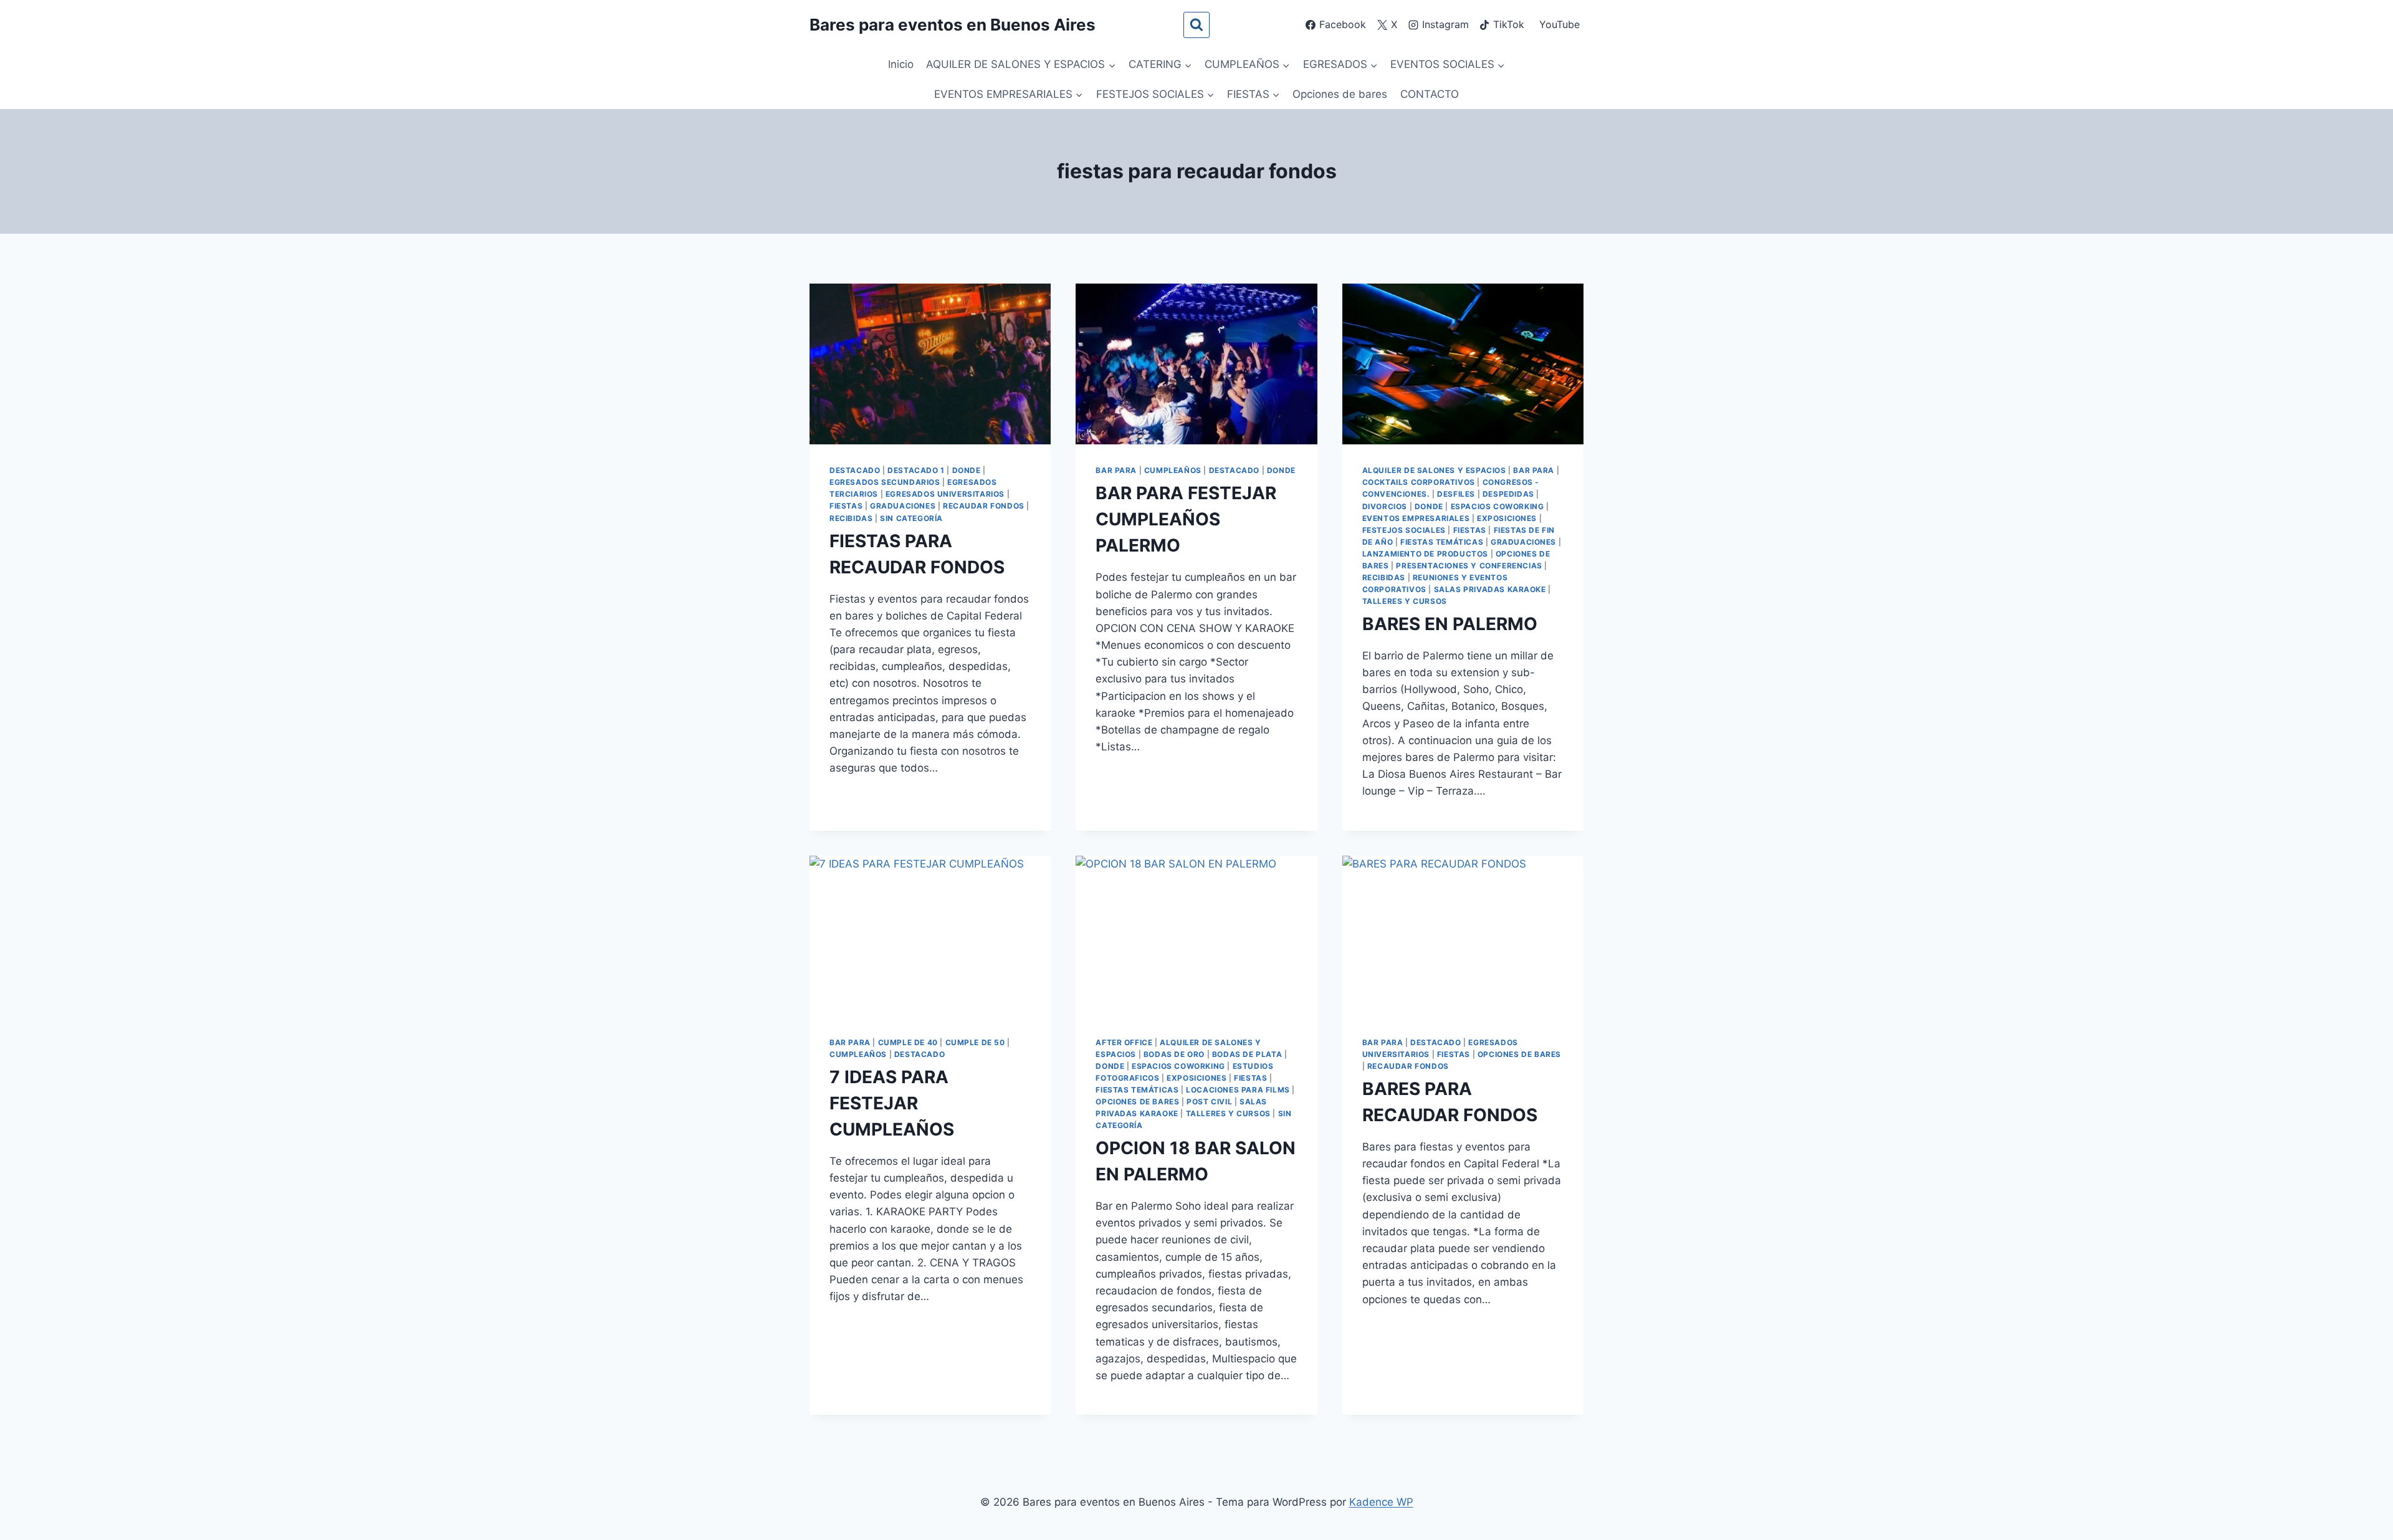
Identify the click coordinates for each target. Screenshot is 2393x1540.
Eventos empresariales (1416, 518)
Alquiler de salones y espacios (1434, 470)
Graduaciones (903, 506)
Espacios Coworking (1497, 506)
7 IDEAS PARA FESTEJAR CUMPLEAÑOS (892, 1103)
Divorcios (1385, 506)
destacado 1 (916, 470)
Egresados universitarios (945, 494)
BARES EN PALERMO (1450, 624)
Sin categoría (911, 518)
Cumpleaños (1173, 470)
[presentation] (930, 364)
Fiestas (846, 506)
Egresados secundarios (885, 482)
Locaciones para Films (1238, 1090)
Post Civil (1209, 1102)
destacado (855, 470)
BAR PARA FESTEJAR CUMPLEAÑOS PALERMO (1186, 519)
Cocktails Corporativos (1419, 482)
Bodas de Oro (1174, 1054)
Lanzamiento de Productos (1425, 554)
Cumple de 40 (908, 1042)
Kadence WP (1381, 1502)
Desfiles (1456, 494)
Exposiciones (1507, 518)
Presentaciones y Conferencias (1469, 566)
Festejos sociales (1404, 530)
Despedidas (1508, 494)
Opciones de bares (1340, 94)
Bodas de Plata (1247, 1054)
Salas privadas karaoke (1490, 589)
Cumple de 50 (975, 1042)
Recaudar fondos (984, 506)
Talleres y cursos (1405, 601)
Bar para (1116, 470)
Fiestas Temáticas (1442, 542)
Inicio (901, 64)
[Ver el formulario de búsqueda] (1196, 25)
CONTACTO (1430, 94)
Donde (967, 470)
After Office (1124, 1042)
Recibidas (851, 518)
